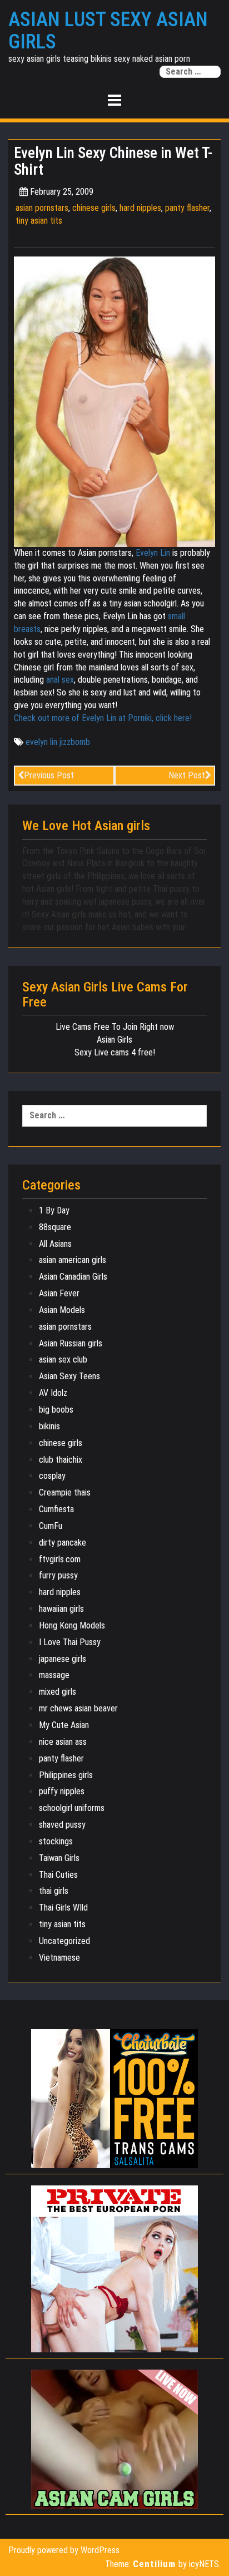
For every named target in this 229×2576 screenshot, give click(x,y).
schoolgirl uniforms (72, 1808)
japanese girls (63, 1659)
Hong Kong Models (72, 1625)
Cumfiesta (56, 1509)
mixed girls (58, 1692)
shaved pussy (62, 1825)
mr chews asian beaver (78, 1708)
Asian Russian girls (71, 1343)
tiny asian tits (39, 221)
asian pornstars (42, 208)
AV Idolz (53, 1393)
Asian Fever (59, 1293)
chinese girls (94, 208)
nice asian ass (63, 1742)
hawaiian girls (61, 1609)
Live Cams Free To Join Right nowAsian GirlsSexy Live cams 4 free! (115, 1040)
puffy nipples (62, 1791)
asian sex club (63, 1359)
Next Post (187, 775)
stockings (56, 1841)
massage (54, 1675)
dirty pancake (63, 1543)
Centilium (154, 2564)
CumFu (51, 1526)
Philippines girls (66, 1775)
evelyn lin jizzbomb (58, 742)
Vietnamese (59, 1958)
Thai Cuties (58, 1875)
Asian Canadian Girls (73, 1277)
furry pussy (58, 1575)
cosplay (52, 1476)
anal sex (60, 680)
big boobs (56, 1410)
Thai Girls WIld (63, 1908)
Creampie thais (65, 1492)
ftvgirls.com (60, 1559)
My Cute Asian (64, 1725)
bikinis (49, 1426)
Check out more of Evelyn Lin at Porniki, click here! (103, 718)
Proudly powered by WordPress (64, 2550)
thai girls (54, 1891)
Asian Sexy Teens (69, 1376)
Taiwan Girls (59, 1858)
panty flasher (187, 208)
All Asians (55, 1244)
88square (55, 1227)
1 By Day (54, 1210)
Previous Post (49, 775)
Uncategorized (64, 1941)
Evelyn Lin (153, 553)
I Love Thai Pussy (70, 1642)
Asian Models (62, 1310)
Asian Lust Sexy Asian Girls (108, 31)
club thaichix (61, 1460)
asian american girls (73, 1260)
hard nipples (140, 208)
